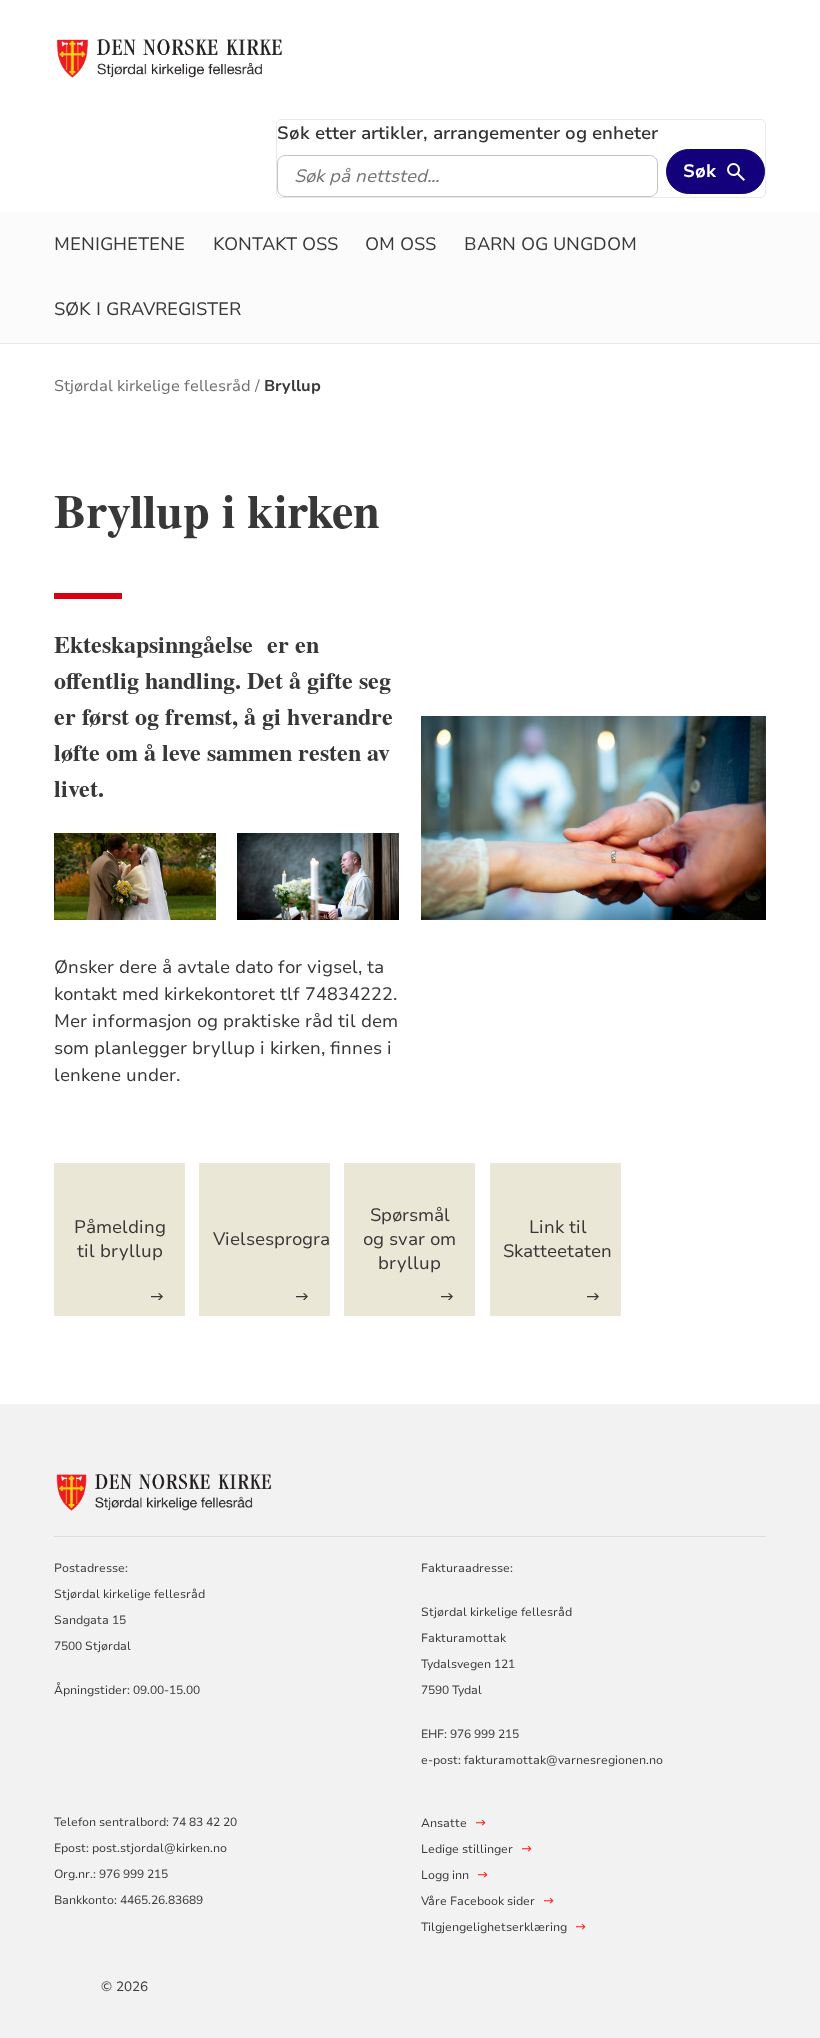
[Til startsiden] (169, 57)
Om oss (400, 244)
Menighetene (119, 244)
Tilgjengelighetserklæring (494, 1927)
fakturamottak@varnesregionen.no (563, 1760)
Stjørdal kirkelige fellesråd (152, 386)
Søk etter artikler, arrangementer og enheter (467, 133)
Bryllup (292, 386)
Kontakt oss (275, 244)
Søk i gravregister (147, 309)
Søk (699, 171)
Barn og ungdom (550, 244)
